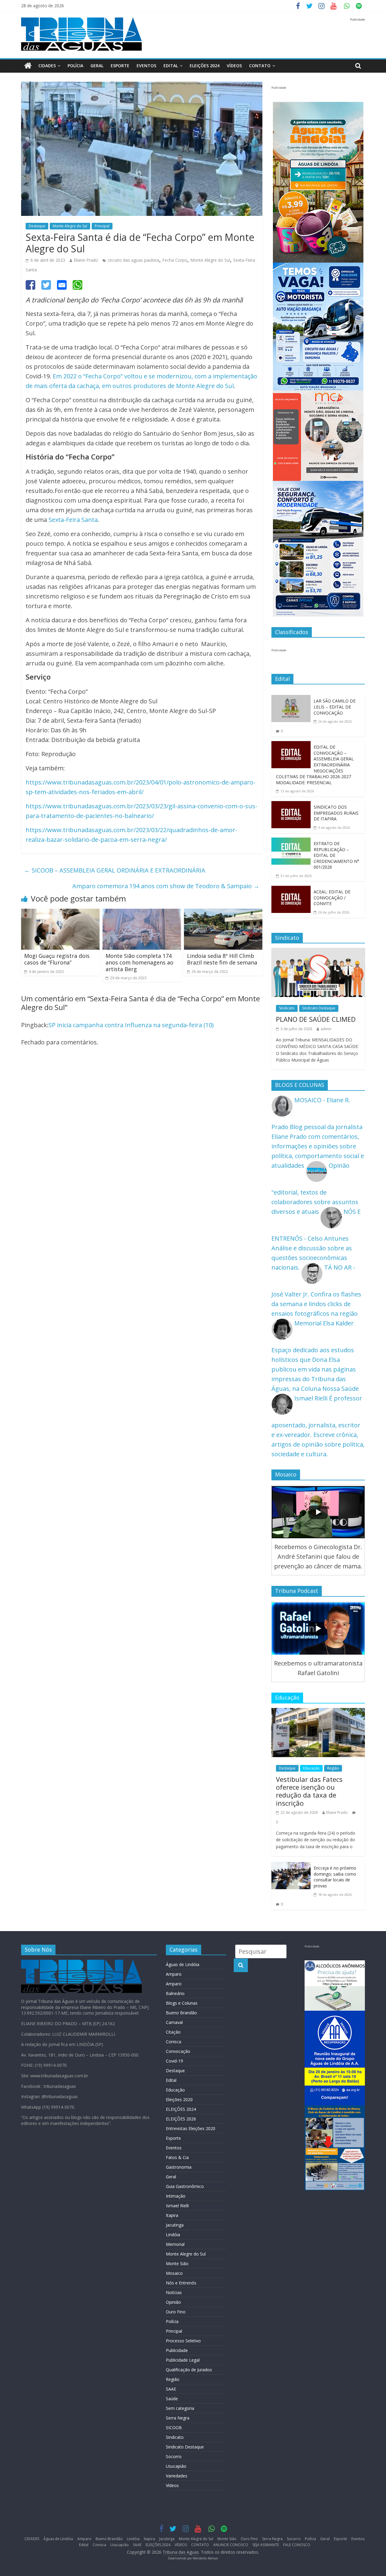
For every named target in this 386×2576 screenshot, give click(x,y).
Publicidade (177, 2350)
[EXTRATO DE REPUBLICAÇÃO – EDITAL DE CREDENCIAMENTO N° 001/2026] (291, 842)
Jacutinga (175, 2225)
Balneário (175, 1993)
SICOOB (174, 2428)
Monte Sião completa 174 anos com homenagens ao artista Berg (139, 962)
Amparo (174, 1974)
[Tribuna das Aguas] (28, 66)
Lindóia (173, 2235)
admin (326, 1029)
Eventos (146, 66)
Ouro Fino (176, 2312)
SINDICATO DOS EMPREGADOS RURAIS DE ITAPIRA (336, 813)
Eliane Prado (86, 260)
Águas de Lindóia (183, 1964)
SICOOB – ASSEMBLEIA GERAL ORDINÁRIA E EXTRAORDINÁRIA (115, 870)
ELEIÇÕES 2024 (205, 66)
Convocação (178, 2051)
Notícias (174, 2292)
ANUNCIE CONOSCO (231, 2545)
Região (333, 1768)
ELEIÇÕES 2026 (181, 2119)
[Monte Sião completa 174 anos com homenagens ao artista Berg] (142, 913)
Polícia (75, 66)
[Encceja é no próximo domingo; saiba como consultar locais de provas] (291, 1867)
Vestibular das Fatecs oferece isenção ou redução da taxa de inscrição (309, 1791)
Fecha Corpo (175, 260)
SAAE (171, 2389)
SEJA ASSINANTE (266, 2545)
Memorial (175, 2244)
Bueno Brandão (181, 2013)
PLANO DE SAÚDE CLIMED (316, 1019)
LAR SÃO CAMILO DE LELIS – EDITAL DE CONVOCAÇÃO (335, 707)
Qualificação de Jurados (189, 2370)
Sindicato (287, 1008)
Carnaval (174, 2022)
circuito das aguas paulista (133, 260)
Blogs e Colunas (182, 2003)
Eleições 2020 (179, 2099)
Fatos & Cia (177, 2157)
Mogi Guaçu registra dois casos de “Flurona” (57, 959)
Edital (171, 66)
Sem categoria (180, 2408)
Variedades (177, 2476)
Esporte (120, 66)
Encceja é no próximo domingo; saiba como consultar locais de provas (335, 1877)
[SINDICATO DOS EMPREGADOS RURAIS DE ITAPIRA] (291, 806)
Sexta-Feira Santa (73, 520)
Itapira (172, 2215)
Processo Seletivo (183, 2341)
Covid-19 (174, 2061)
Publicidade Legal (183, 2360)
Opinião (173, 2302)
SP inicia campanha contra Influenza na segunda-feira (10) (131, 1025)
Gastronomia (179, 2167)
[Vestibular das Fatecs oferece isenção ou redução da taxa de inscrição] (318, 1713)
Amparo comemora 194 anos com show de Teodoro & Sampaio (166, 886)
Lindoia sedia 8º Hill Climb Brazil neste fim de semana (222, 959)
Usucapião (176, 2466)
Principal (102, 226)
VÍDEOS (234, 66)
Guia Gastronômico (185, 2186)
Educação (311, 1768)
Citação (173, 2032)
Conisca (174, 2042)
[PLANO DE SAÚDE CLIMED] (318, 953)
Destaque (37, 226)
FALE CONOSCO (297, 2545)
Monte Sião (177, 2263)
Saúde (172, 2399)
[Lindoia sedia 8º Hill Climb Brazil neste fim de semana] (223, 913)
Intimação (176, 2196)
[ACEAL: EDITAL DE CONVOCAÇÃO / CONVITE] (291, 890)
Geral (97, 66)
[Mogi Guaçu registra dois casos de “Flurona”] (60, 913)
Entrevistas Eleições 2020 (191, 2128)
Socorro (174, 2456)
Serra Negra (178, 2418)
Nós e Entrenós (181, 2283)
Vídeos (172, 2485)
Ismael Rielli (177, 2206)
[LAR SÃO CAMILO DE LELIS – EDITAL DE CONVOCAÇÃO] (291, 700)
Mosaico (174, 2273)
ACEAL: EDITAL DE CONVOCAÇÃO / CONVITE (332, 898)
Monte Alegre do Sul (70, 226)
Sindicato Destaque (319, 1008)
